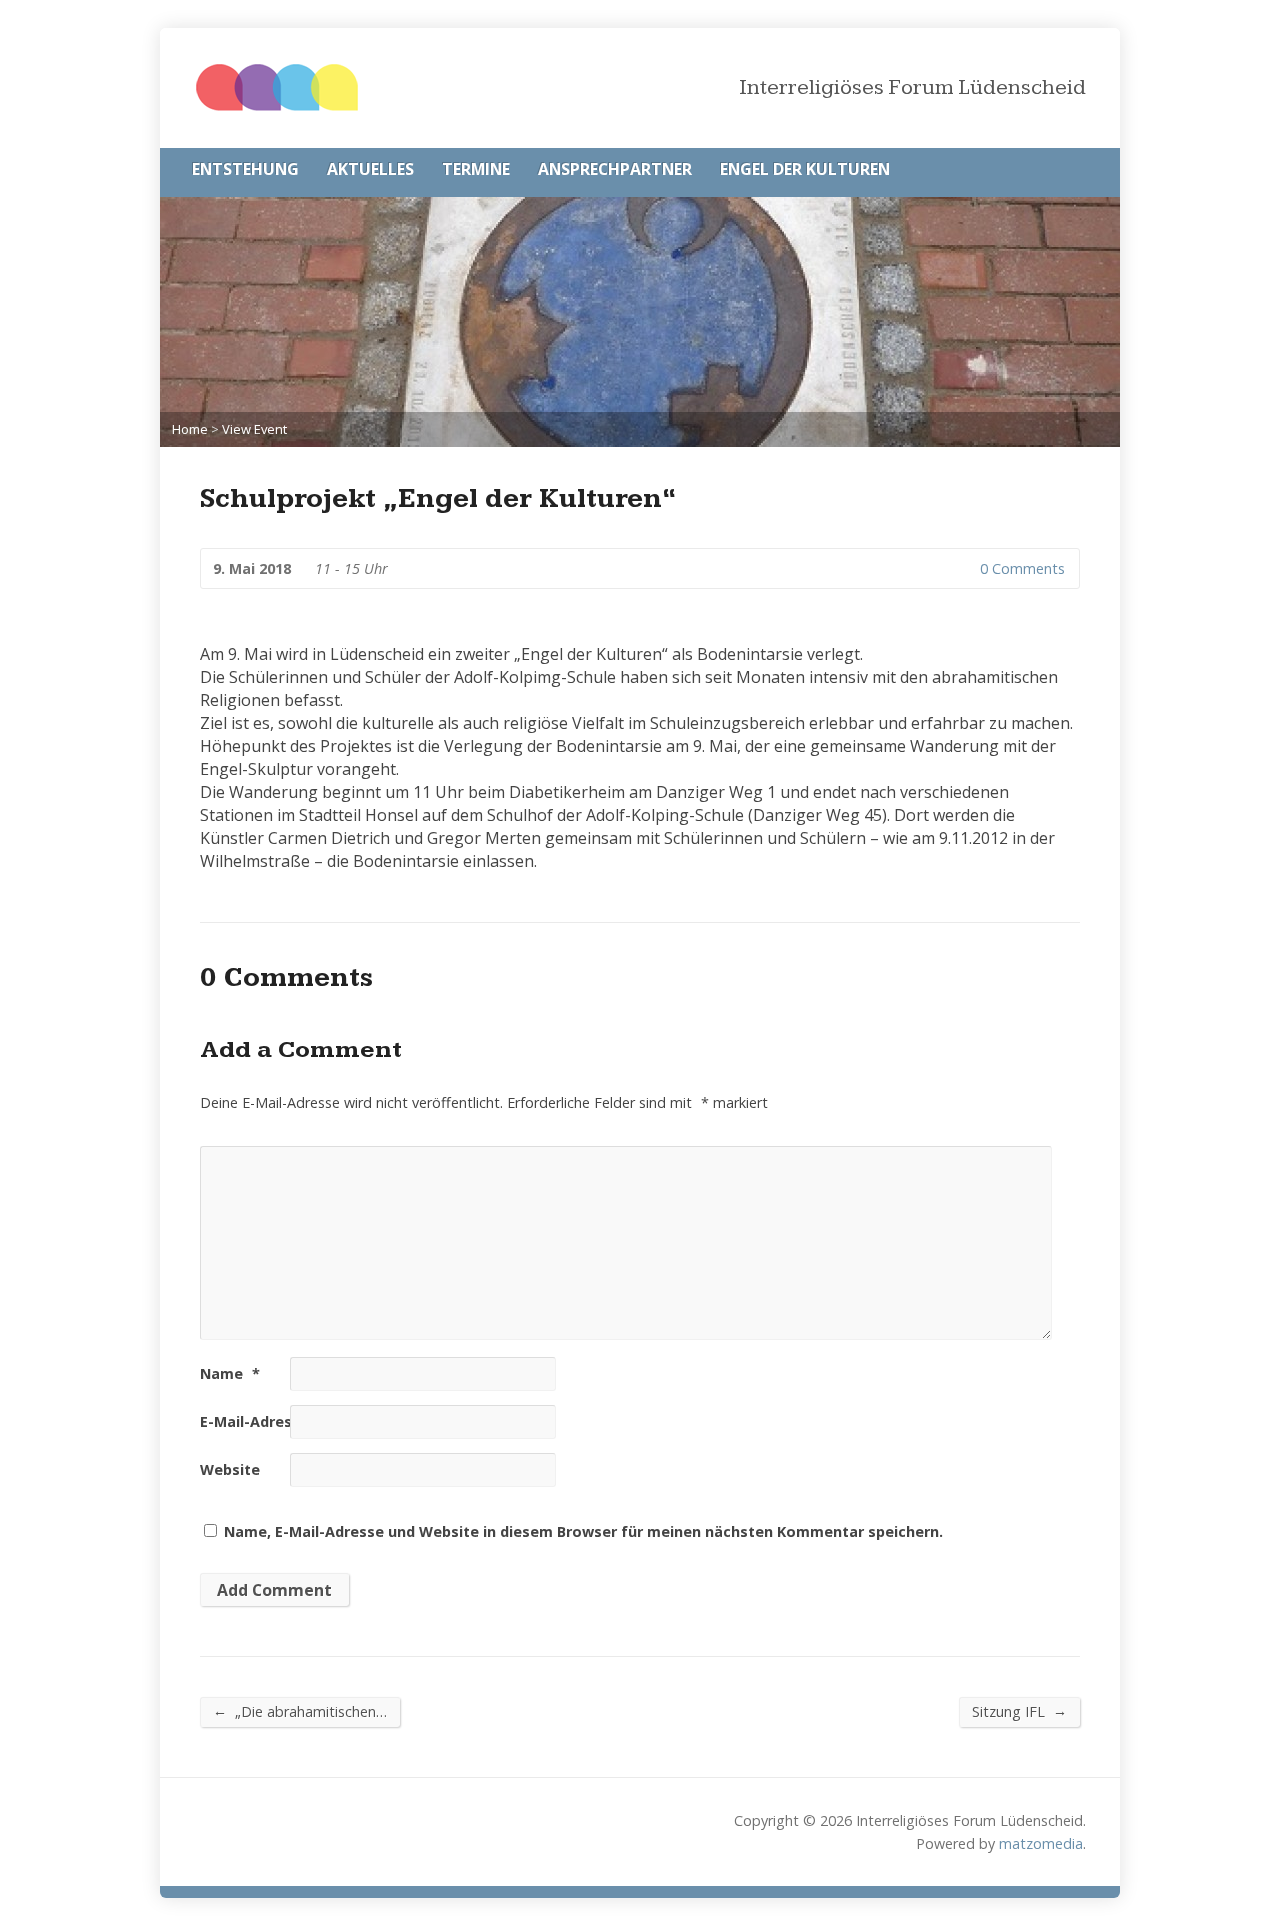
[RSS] (1080, 171)
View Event (254, 429)
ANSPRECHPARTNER (615, 169)
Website (230, 1469)
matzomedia (1041, 1843)
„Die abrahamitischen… (300, 1711)
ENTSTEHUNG (245, 169)
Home (190, 429)
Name (230, 1373)
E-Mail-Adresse (263, 1421)
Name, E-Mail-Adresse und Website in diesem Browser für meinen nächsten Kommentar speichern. (583, 1531)
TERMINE (476, 169)
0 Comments (963, 568)
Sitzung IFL (1019, 1711)
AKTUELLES (370, 169)
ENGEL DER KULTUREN (805, 169)
